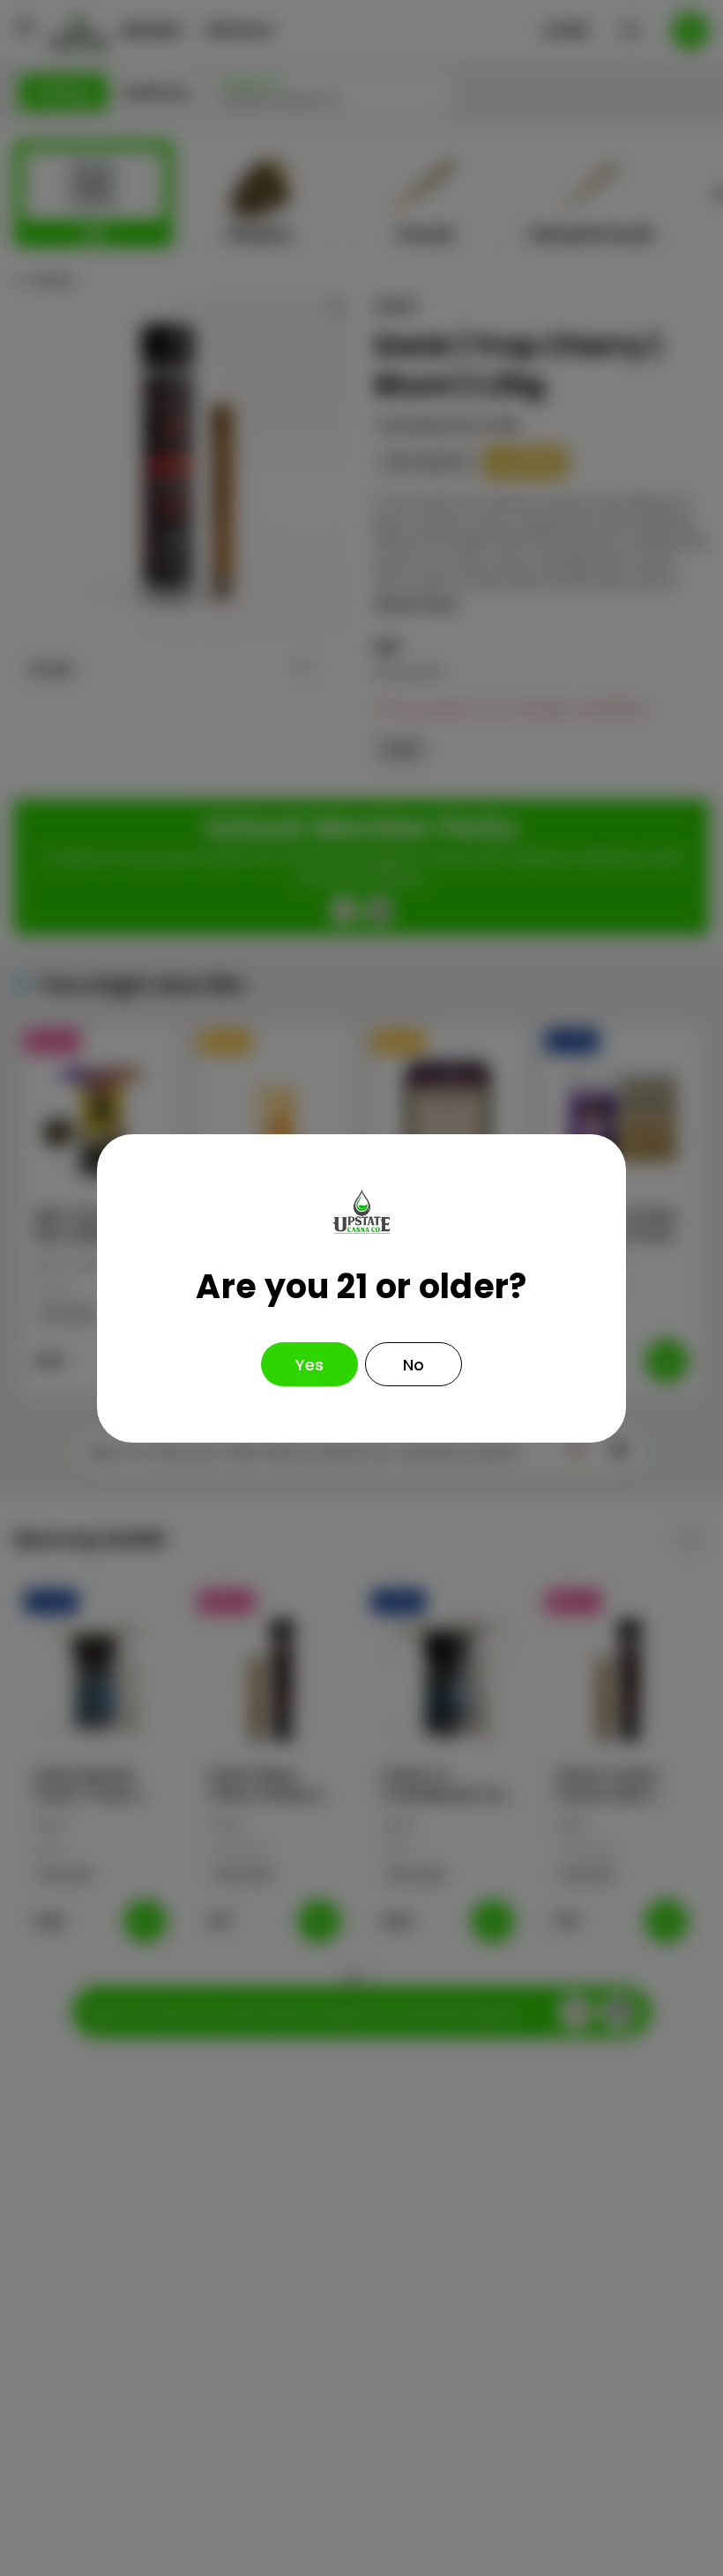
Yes (309, 1365)
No (414, 1365)
